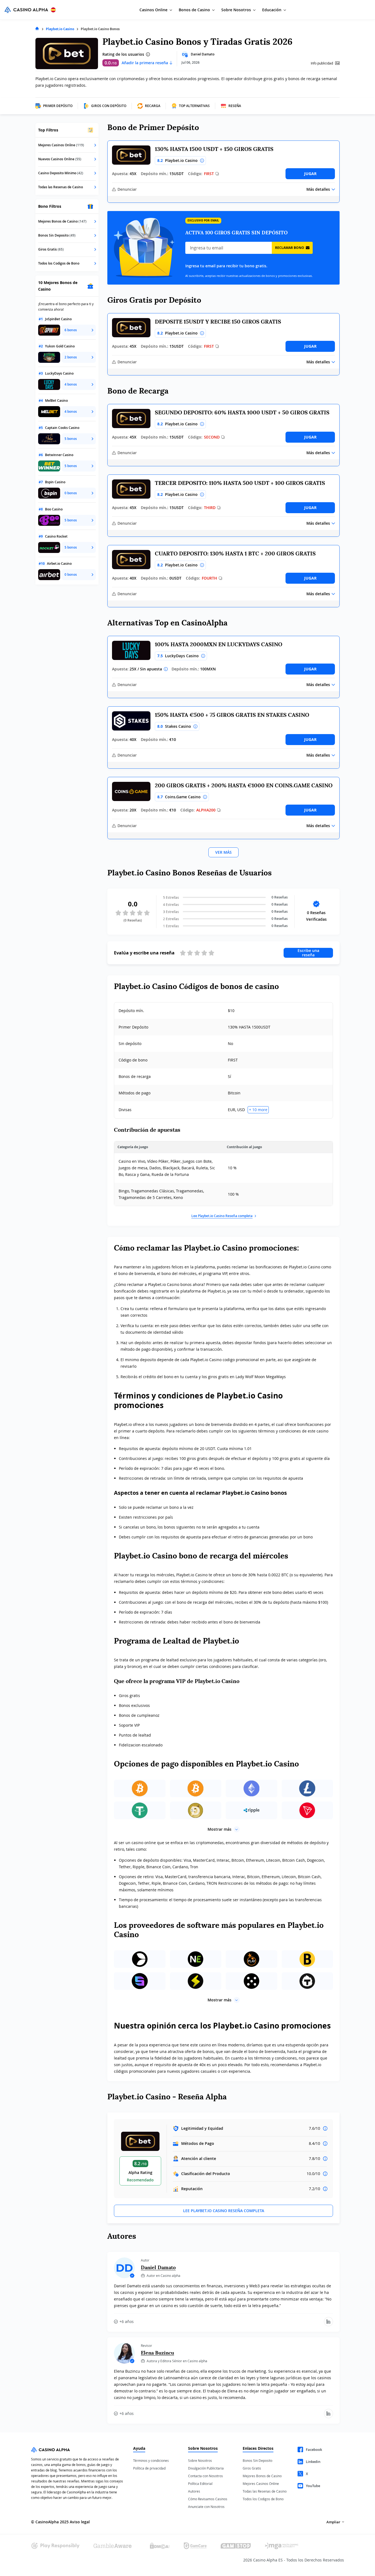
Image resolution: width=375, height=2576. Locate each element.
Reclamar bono (290, 248)
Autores (194, 2491)
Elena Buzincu (157, 2353)
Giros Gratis (252, 2468)
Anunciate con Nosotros (206, 2507)
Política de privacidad (149, 2468)
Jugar (310, 174)
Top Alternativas (194, 106)
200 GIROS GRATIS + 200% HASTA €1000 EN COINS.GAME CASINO (244, 785)
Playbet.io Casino (60, 29)
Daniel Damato (203, 54)
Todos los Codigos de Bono (263, 2499)
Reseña (235, 106)
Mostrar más (219, 1829)
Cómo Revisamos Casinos (208, 2499)
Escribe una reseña (308, 953)
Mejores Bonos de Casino (262, 2476)
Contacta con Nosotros (205, 2476)
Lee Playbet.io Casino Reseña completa (222, 1216)
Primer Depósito (58, 106)
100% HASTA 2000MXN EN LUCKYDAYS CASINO (219, 644)
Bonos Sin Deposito (258, 2460)
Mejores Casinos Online (261, 2484)
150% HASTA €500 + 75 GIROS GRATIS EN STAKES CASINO (232, 715)
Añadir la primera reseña (145, 63)
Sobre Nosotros (200, 2460)
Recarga (153, 106)
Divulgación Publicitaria (206, 2468)
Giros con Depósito (109, 106)
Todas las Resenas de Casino (265, 2491)
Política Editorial (200, 2484)
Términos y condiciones (151, 2460)
